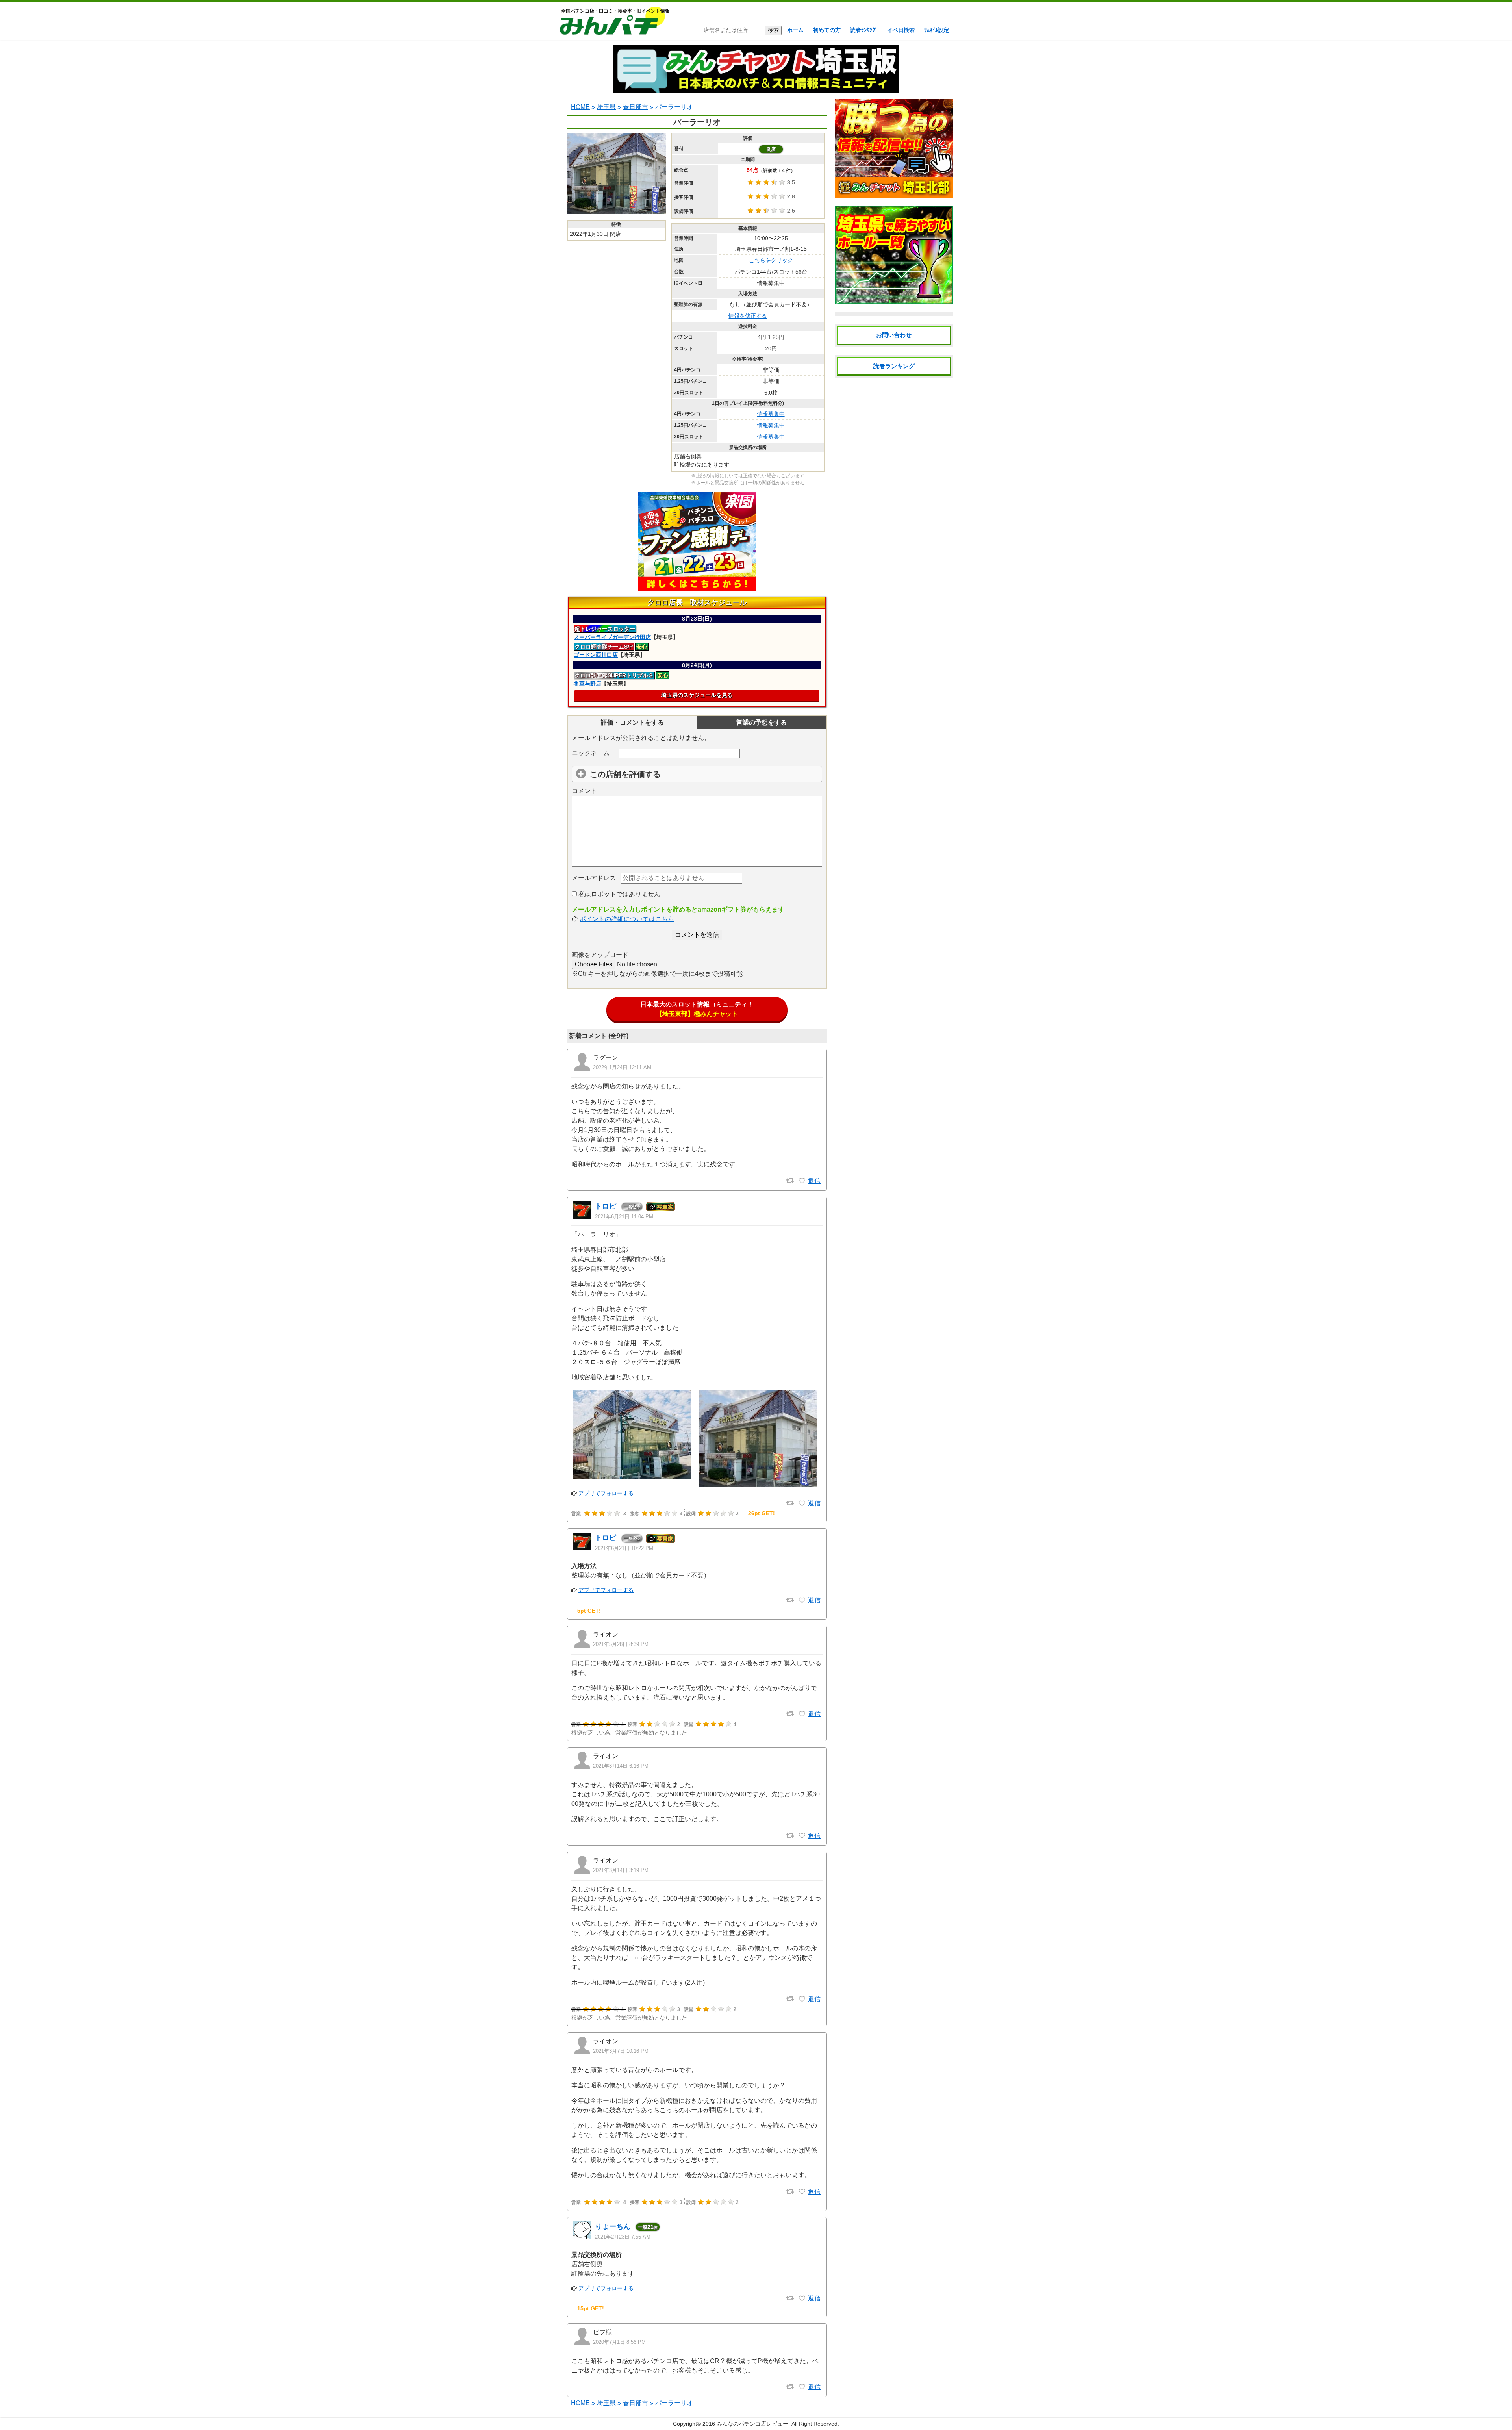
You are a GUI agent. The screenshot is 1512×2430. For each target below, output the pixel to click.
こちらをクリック (771, 260)
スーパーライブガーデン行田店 (612, 637)
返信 (814, 1181)
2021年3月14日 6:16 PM (621, 1766)
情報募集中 (771, 414)
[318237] (802, 2192)
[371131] (802, 1714)
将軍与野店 (587, 684)
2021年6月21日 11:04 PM (624, 1217)
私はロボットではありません (619, 894)
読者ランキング (894, 366)
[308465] (802, 2298)
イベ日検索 (901, 30)
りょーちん (613, 2226)
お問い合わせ (894, 335)
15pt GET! (591, 2308)
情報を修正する (748, 316)
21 (648, 2227)
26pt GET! (762, 1513)
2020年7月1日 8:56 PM (619, 2342)
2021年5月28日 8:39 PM (621, 1644)
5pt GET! (589, 1611)
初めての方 (827, 30)
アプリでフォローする (606, 1493)
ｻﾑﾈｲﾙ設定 (937, 30)
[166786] (802, 2387)
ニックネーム (591, 753)
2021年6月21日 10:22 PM (624, 1548)
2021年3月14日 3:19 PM (621, 1870)
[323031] (802, 1999)
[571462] (802, 1181)
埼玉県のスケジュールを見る (697, 695)
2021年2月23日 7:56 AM (623, 2237)
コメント (584, 791)
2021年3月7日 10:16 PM (621, 2051)
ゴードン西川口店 (596, 655)
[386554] (802, 1600)
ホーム (795, 30)
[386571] (802, 1503)
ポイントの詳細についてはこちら (627, 919)
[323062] (802, 1836)
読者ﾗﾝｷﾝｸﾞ (864, 30)
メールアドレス (594, 878)
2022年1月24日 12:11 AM (622, 1067)
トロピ (606, 1206)
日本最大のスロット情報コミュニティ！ (697, 1009)
